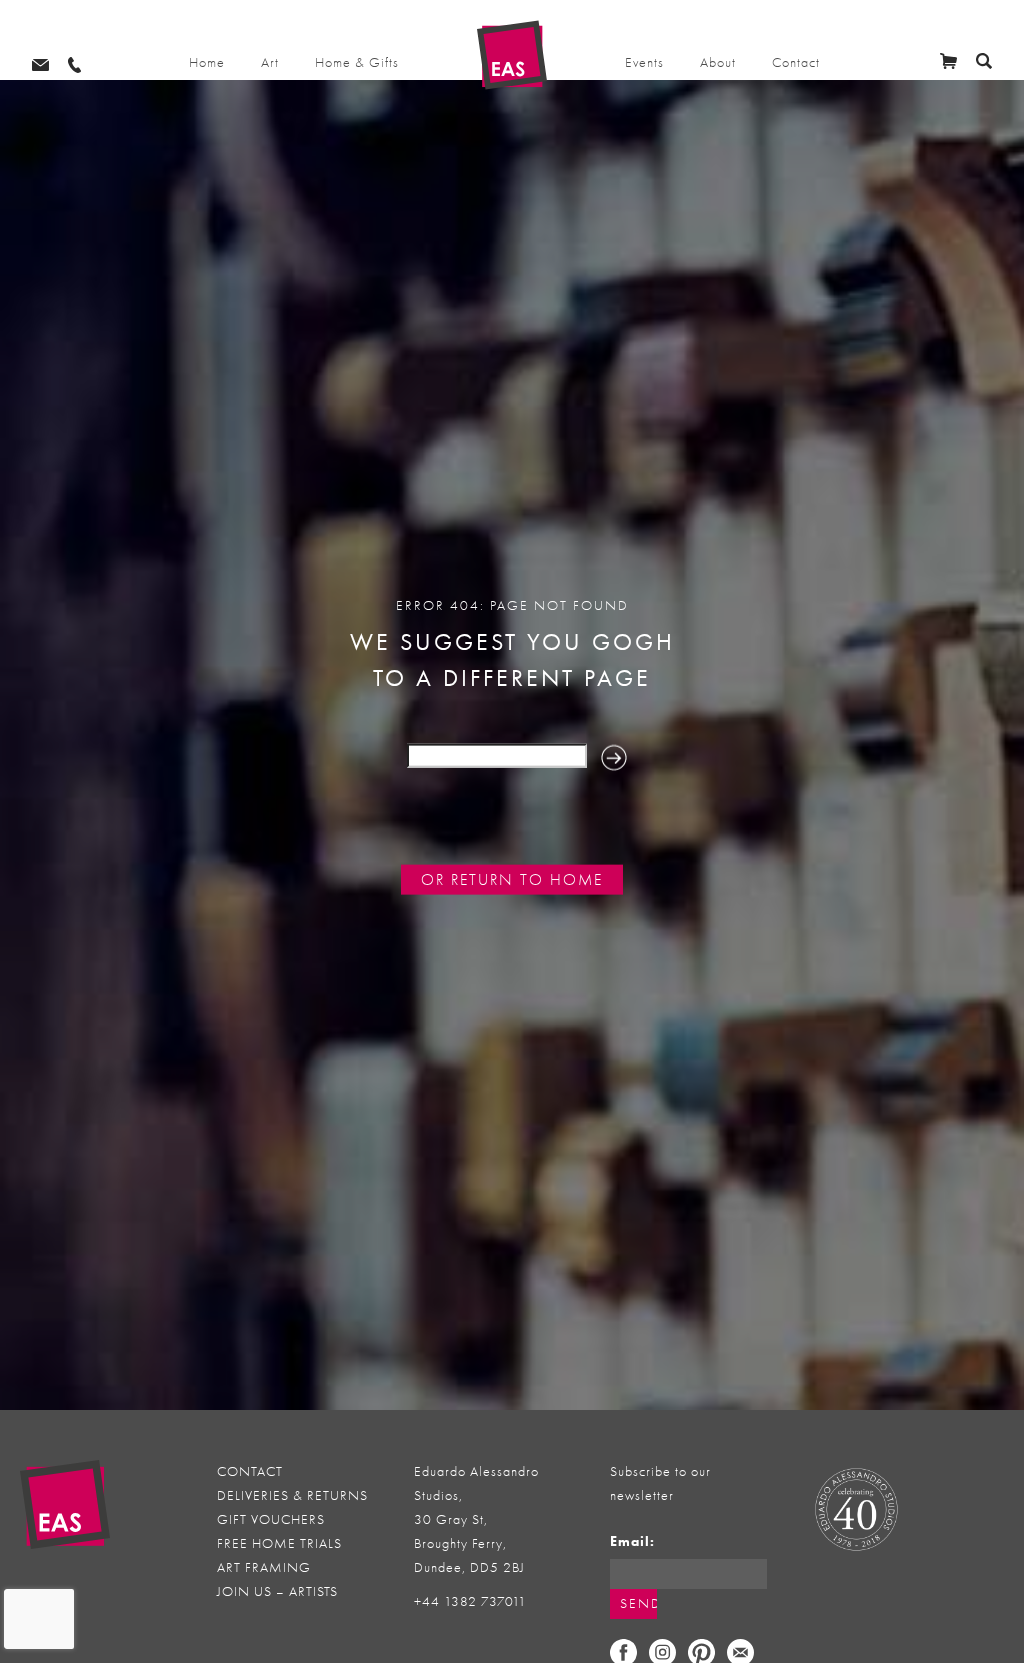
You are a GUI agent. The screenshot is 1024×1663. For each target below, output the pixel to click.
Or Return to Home (512, 880)
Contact (796, 62)
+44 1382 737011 (470, 1601)
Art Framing (264, 1567)
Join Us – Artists (277, 1591)
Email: (632, 1541)
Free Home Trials (279, 1543)
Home (207, 62)
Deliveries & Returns (292, 1495)
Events (644, 62)
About (718, 62)
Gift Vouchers (271, 1519)
